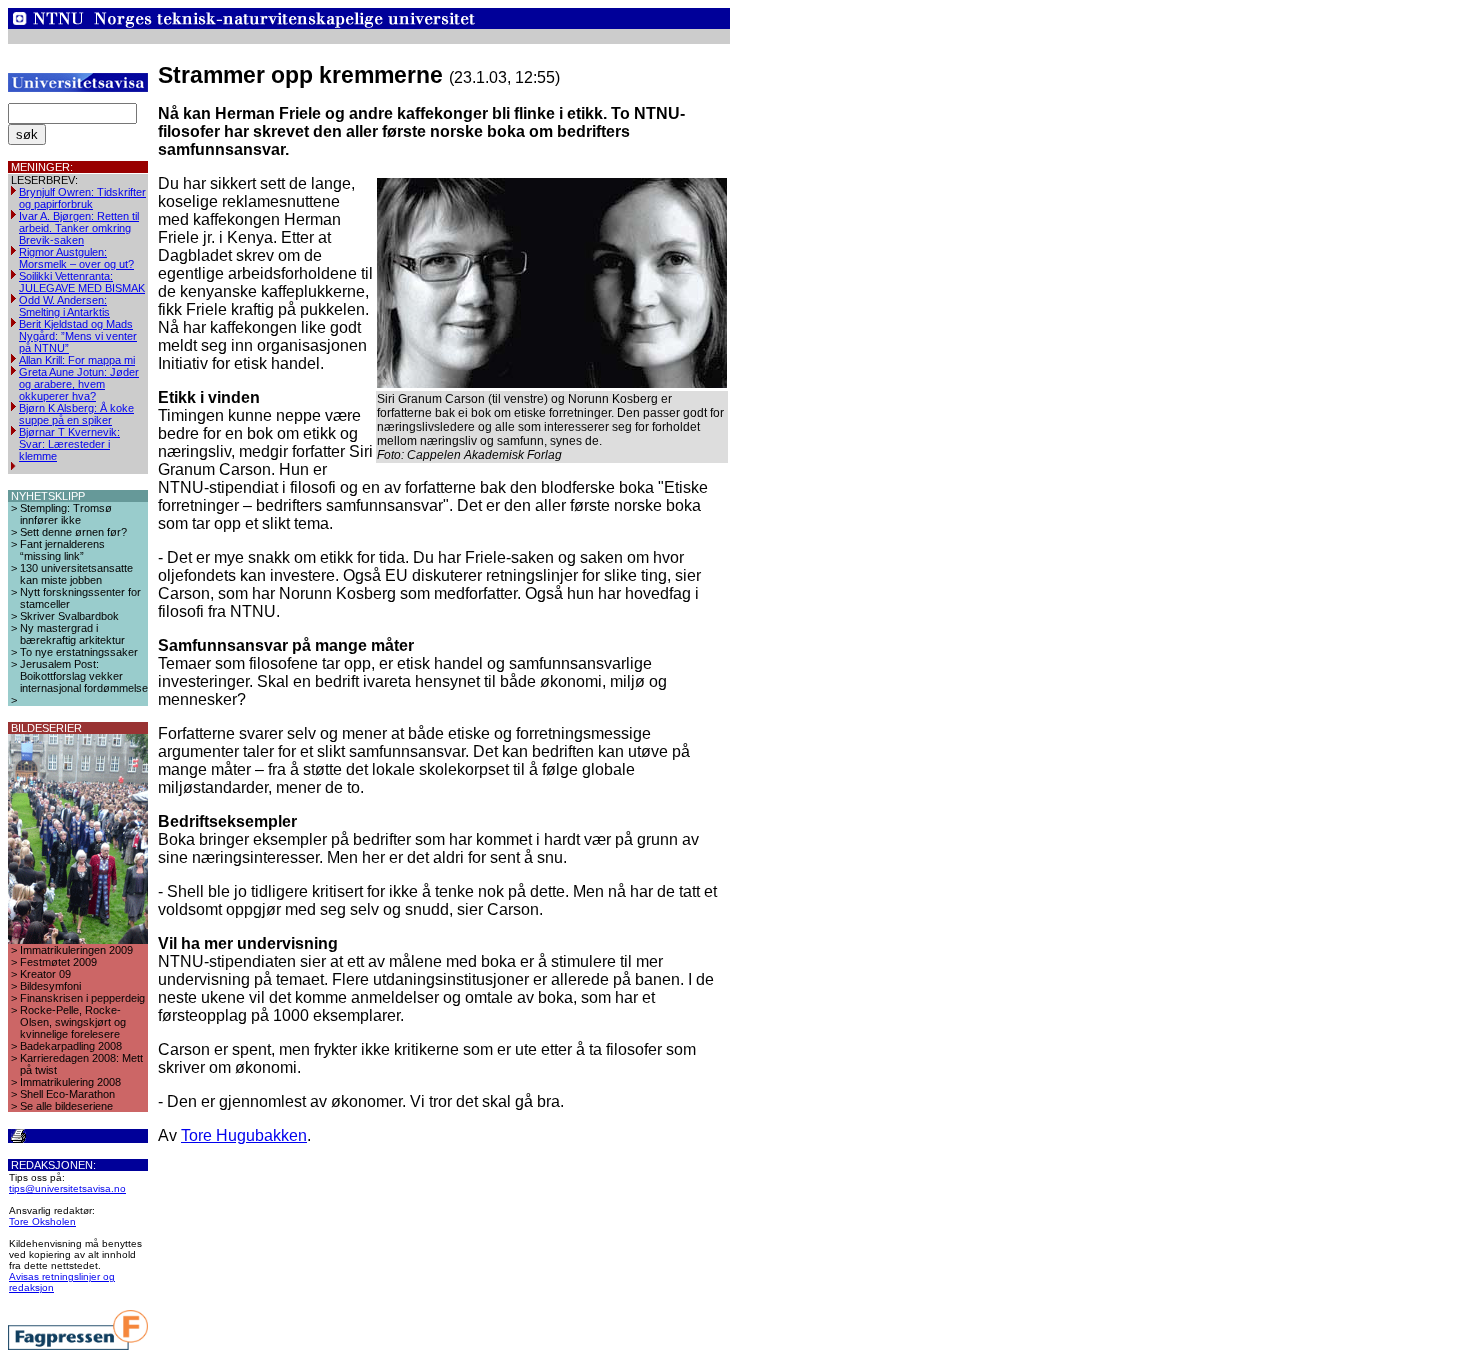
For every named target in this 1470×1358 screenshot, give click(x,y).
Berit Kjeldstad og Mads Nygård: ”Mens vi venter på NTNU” (78, 336)
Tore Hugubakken (244, 1135)
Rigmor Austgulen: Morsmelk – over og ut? (76, 258)
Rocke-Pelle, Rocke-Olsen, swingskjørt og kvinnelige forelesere (73, 1022)
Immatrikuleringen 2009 (76, 950)
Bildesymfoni (50, 986)
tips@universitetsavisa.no (67, 1188)
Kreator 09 (45, 974)
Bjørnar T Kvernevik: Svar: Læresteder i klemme (69, 444)
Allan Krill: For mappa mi (77, 360)
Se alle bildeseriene (66, 1106)
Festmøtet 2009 (58, 962)
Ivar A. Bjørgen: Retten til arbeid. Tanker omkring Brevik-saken (79, 228)
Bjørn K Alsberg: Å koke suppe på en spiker (76, 414)
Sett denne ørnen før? (73, 532)
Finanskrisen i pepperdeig (82, 998)
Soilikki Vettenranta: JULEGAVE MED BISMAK (82, 282)
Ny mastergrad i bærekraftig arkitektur (72, 634)
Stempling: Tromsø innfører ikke (66, 514)
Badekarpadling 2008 (71, 1046)
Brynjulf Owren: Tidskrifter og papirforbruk (82, 198)
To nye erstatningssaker (79, 652)
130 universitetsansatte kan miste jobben (76, 574)
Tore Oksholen (42, 1221)
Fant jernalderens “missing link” (62, 550)
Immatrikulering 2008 (70, 1082)
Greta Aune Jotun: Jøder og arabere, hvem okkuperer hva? (79, 384)
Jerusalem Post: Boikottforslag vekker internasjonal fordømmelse (84, 676)
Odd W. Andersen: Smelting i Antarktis (64, 306)
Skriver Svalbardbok (69, 616)
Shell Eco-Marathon (67, 1094)
